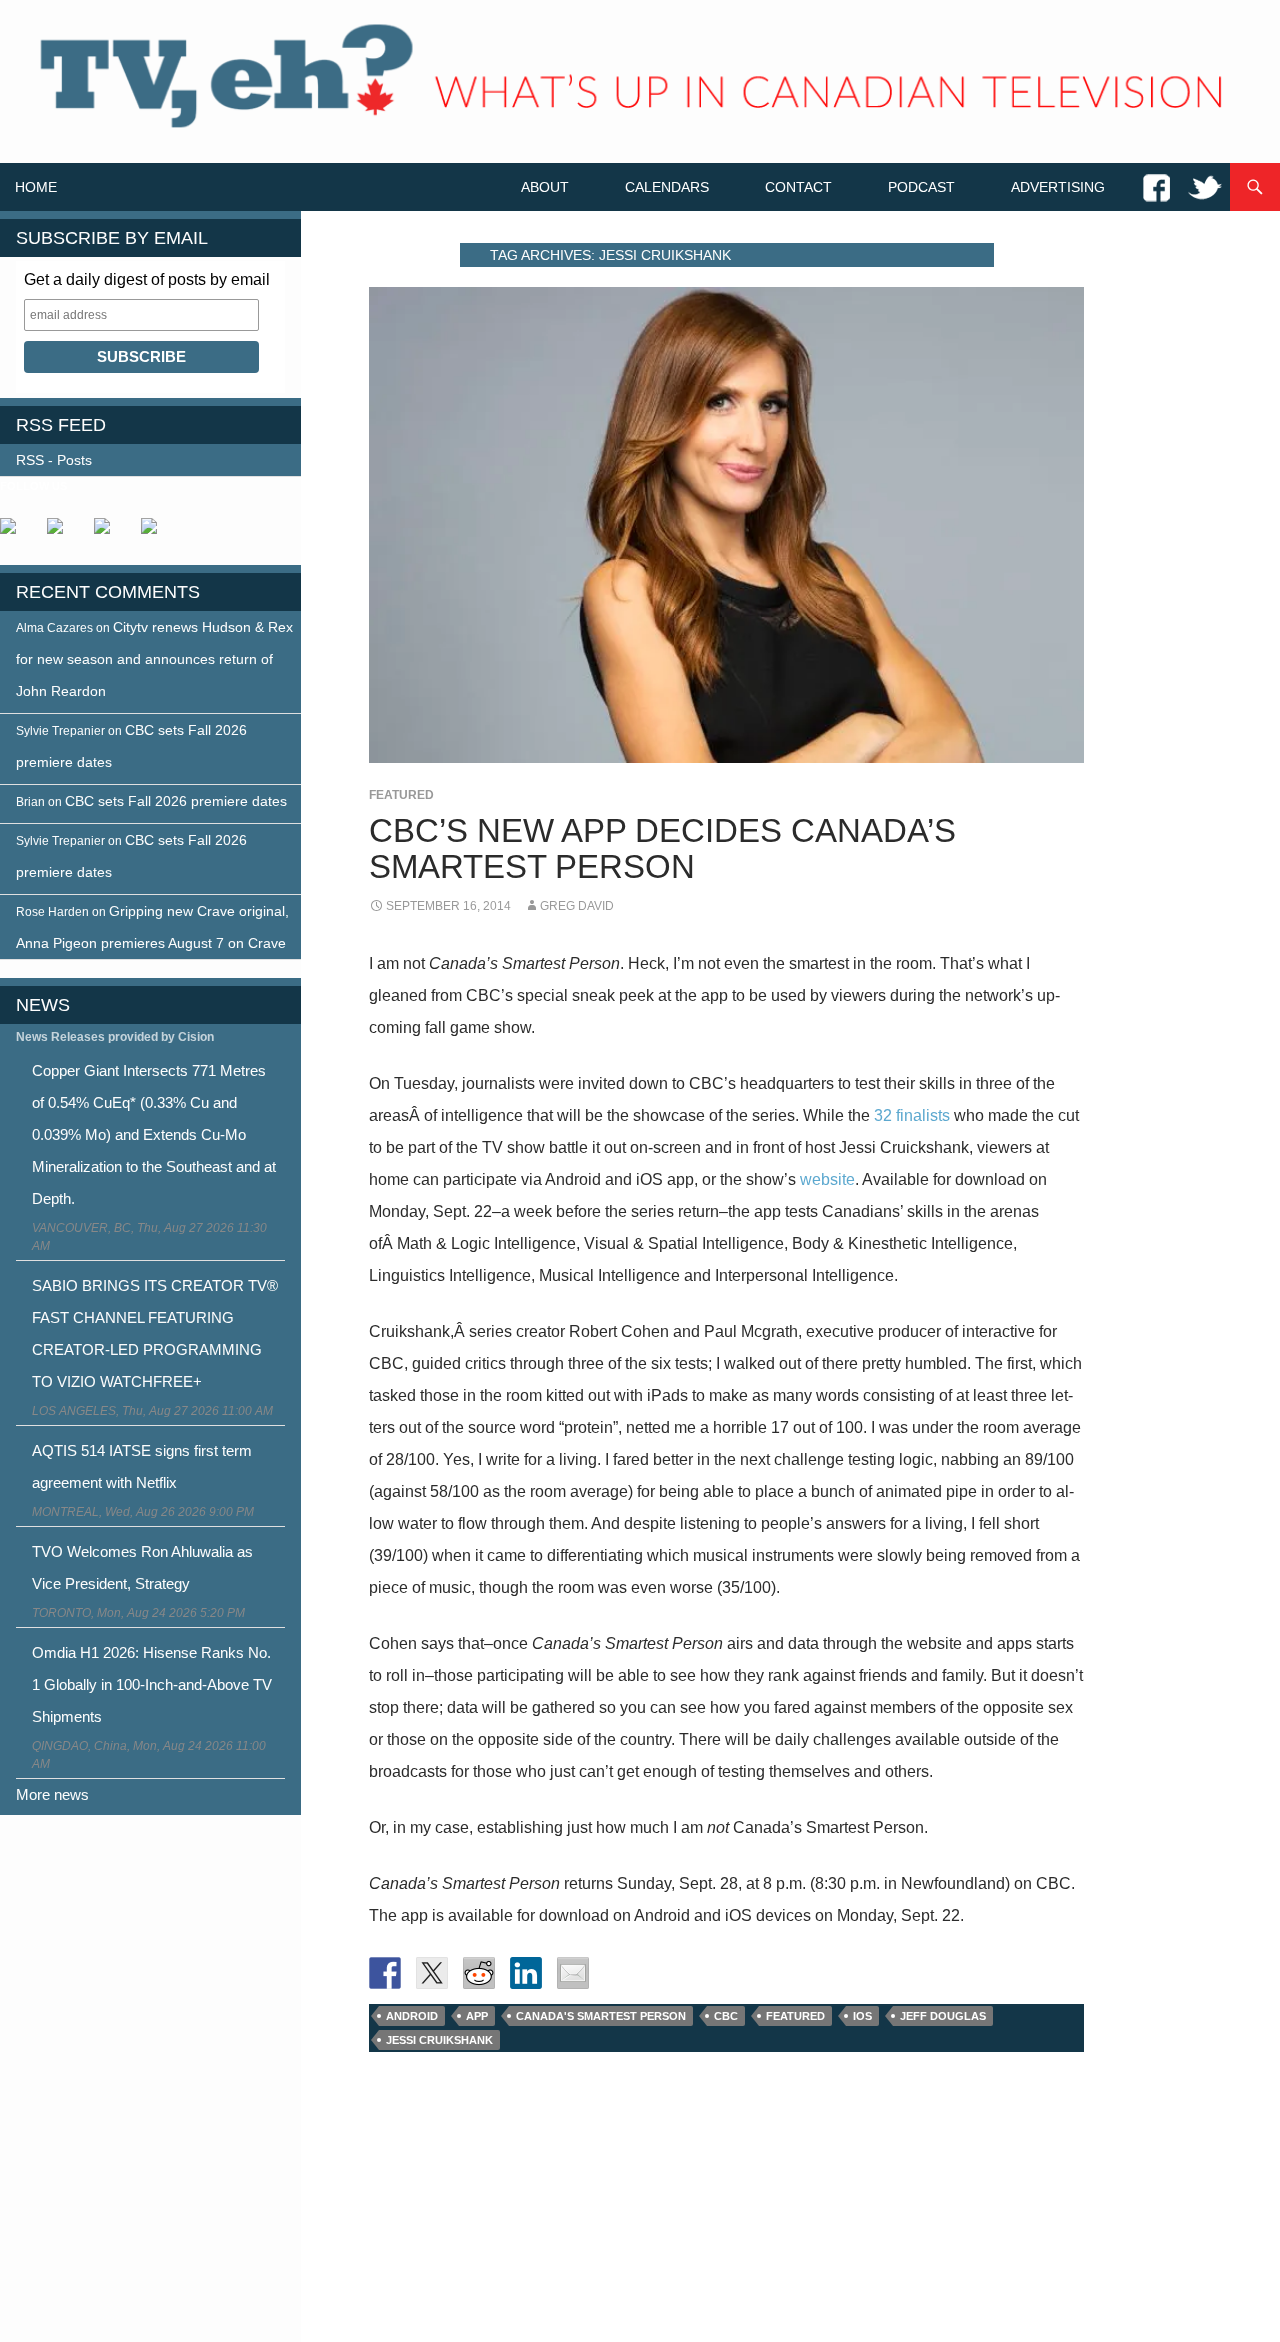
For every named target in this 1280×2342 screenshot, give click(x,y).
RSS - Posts (54, 460)
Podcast (921, 187)
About (545, 187)
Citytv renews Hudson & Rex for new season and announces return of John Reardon (154, 659)
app (477, 2016)
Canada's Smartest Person (601, 2016)
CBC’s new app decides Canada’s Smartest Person (662, 848)
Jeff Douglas (943, 2016)
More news (52, 1794)
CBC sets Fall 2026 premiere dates (176, 801)
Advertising (1058, 187)
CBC (726, 2016)
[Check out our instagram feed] (157, 534)
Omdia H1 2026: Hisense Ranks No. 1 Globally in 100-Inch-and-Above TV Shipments (152, 1684)
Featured (401, 795)
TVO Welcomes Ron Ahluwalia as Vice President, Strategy (142, 1567)
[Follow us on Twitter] (63, 534)
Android (412, 2016)
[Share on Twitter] (432, 1973)
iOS (862, 2016)
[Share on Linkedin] (526, 1973)
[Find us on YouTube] (110, 534)
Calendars (667, 187)
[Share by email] (573, 1973)
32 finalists (912, 1115)
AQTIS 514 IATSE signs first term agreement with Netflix (142, 1466)
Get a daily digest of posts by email (147, 279)
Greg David (577, 906)
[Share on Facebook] (385, 1973)
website (827, 1179)
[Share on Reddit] (479, 1973)
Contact (798, 187)
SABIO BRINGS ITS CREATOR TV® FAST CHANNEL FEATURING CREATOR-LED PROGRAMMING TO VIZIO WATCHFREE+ (155, 1333)
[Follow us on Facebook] (16, 534)
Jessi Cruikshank (439, 2040)
